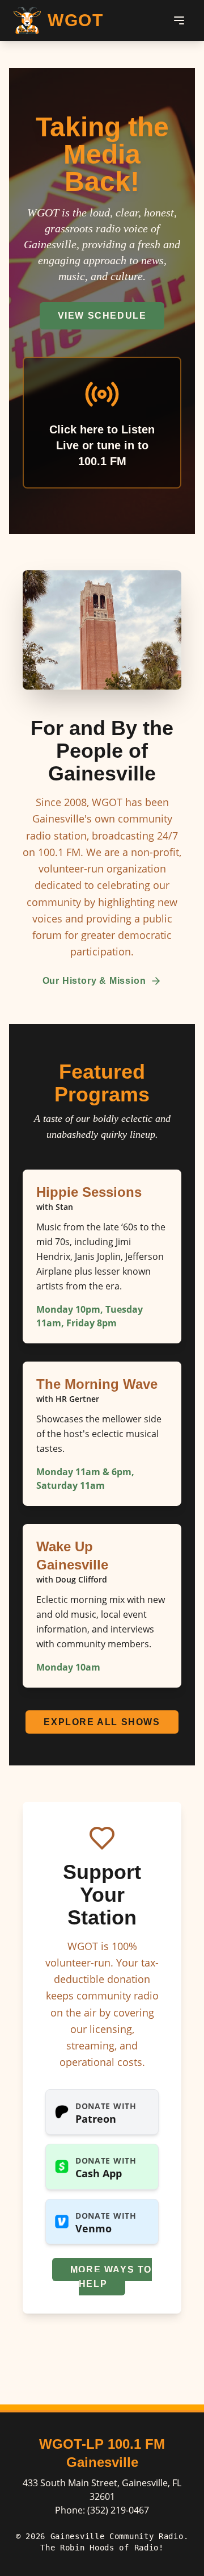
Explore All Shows (102, 1722)
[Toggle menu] (179, 20)
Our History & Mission (94, 981)
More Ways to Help (111, 2277)
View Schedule (102, 316)
